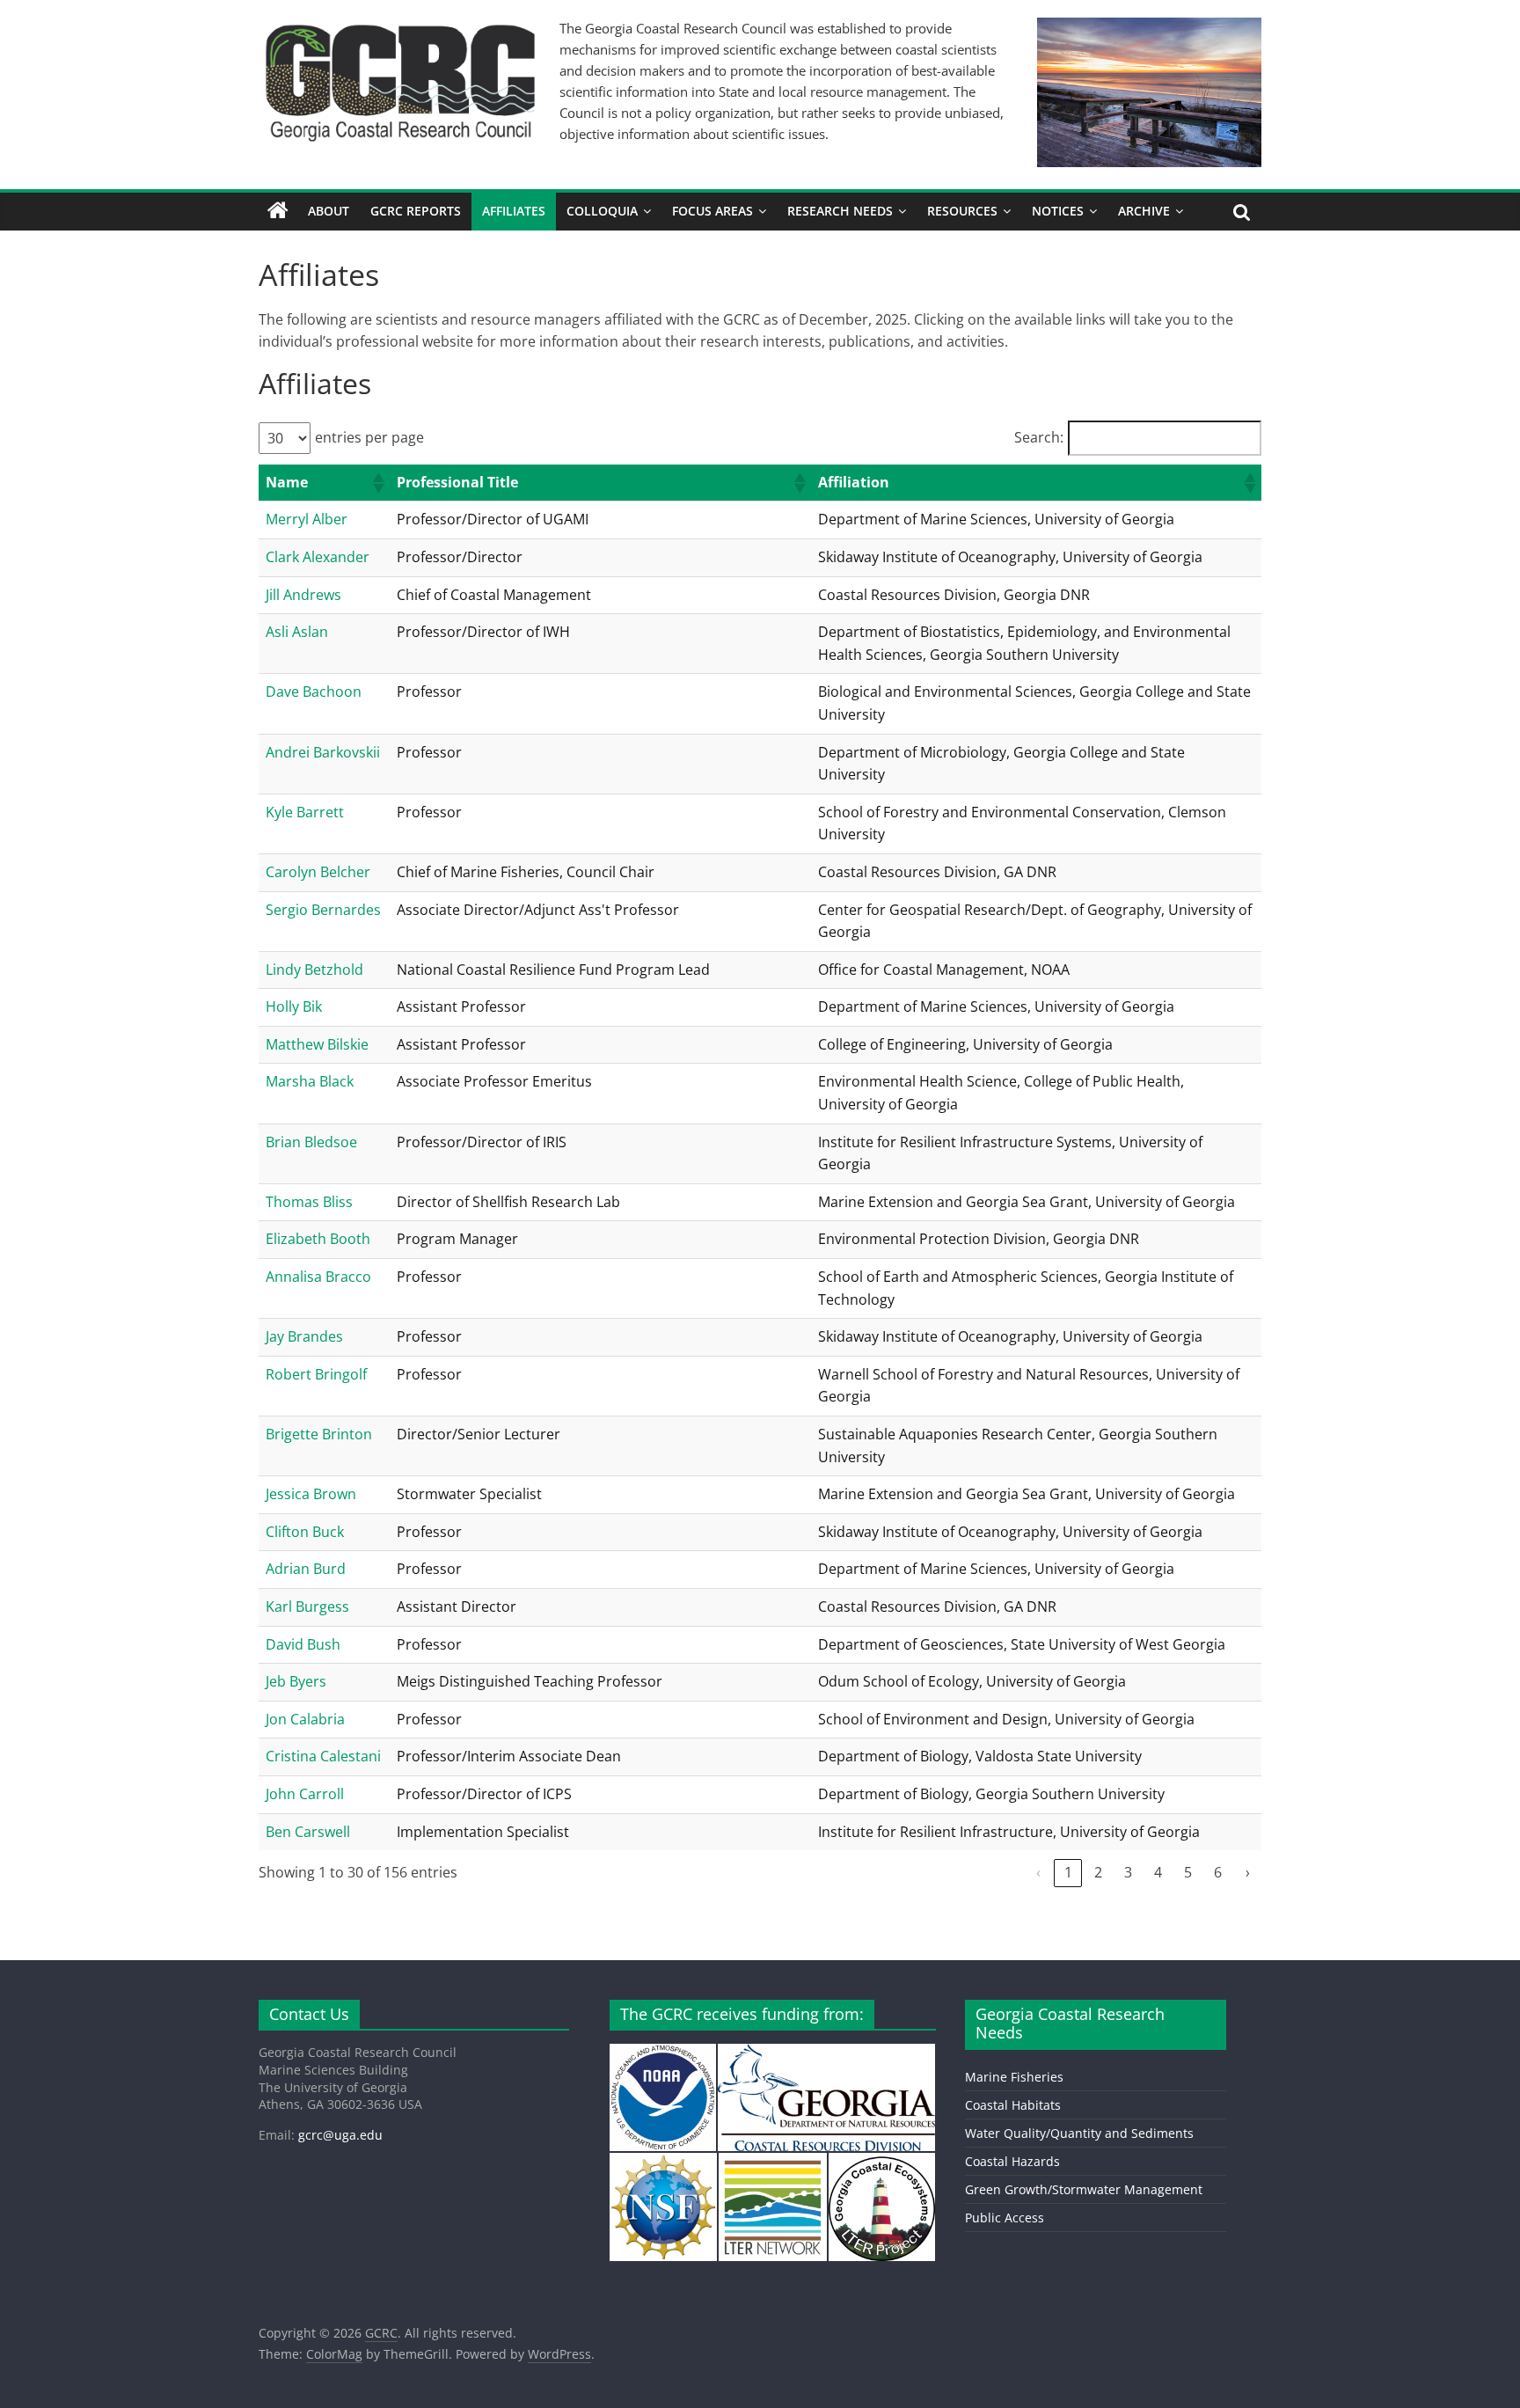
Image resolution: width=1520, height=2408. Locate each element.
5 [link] (1188, 1872)
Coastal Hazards (1012, 2161)
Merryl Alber (307, 519)
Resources (962, 211)
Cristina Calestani (323, 1756)
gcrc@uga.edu (340, 2135)
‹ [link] (1038, 1872)
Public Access (1005, 2218)
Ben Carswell (308, 1832)
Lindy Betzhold (314, 970)
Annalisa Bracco (318, 1277)
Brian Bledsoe (311, 1142)
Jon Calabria (305, 1719)
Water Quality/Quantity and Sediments (1079, 2133)
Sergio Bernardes (323, 910)
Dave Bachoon (314, 692)
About (329, 211)
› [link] (1248, 1872)
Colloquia (602, 211)
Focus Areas (712, 211)
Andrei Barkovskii (323, 752)
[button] (377, 483)
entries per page (369, 437)
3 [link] (1128, 1872)
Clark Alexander (318, 557)
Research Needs (840, 211)
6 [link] (1218, 1872)
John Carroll (305, 1794)
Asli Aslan (297, 632)
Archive (1144, 211)
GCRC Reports (416, 211)
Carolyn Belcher (318, 872)
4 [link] (1158, 1872)
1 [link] (1068, 1872)
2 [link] (1098, 1872)
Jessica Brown (311, 1494)
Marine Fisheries (1014, 2077)
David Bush (303, 1644)
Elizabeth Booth (318, 1239)
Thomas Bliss (309, 1202)
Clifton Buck (305, 1532)
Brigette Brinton (319, 1434)
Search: (1039, 437)
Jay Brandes (304, 1336)
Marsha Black (310, 1081)
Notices (1058, 211)
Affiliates (514, 211)
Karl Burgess (307, 1607)
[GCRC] (278, 211)
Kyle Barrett (305, 812)
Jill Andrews (303, 595)
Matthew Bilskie (317, 1044)
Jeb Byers (296, 1681)
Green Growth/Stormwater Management (1084, 2189)
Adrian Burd (306, 1569)
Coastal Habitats (1013, 2105)
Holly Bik (294, 1006)
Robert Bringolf (316, 1374)
